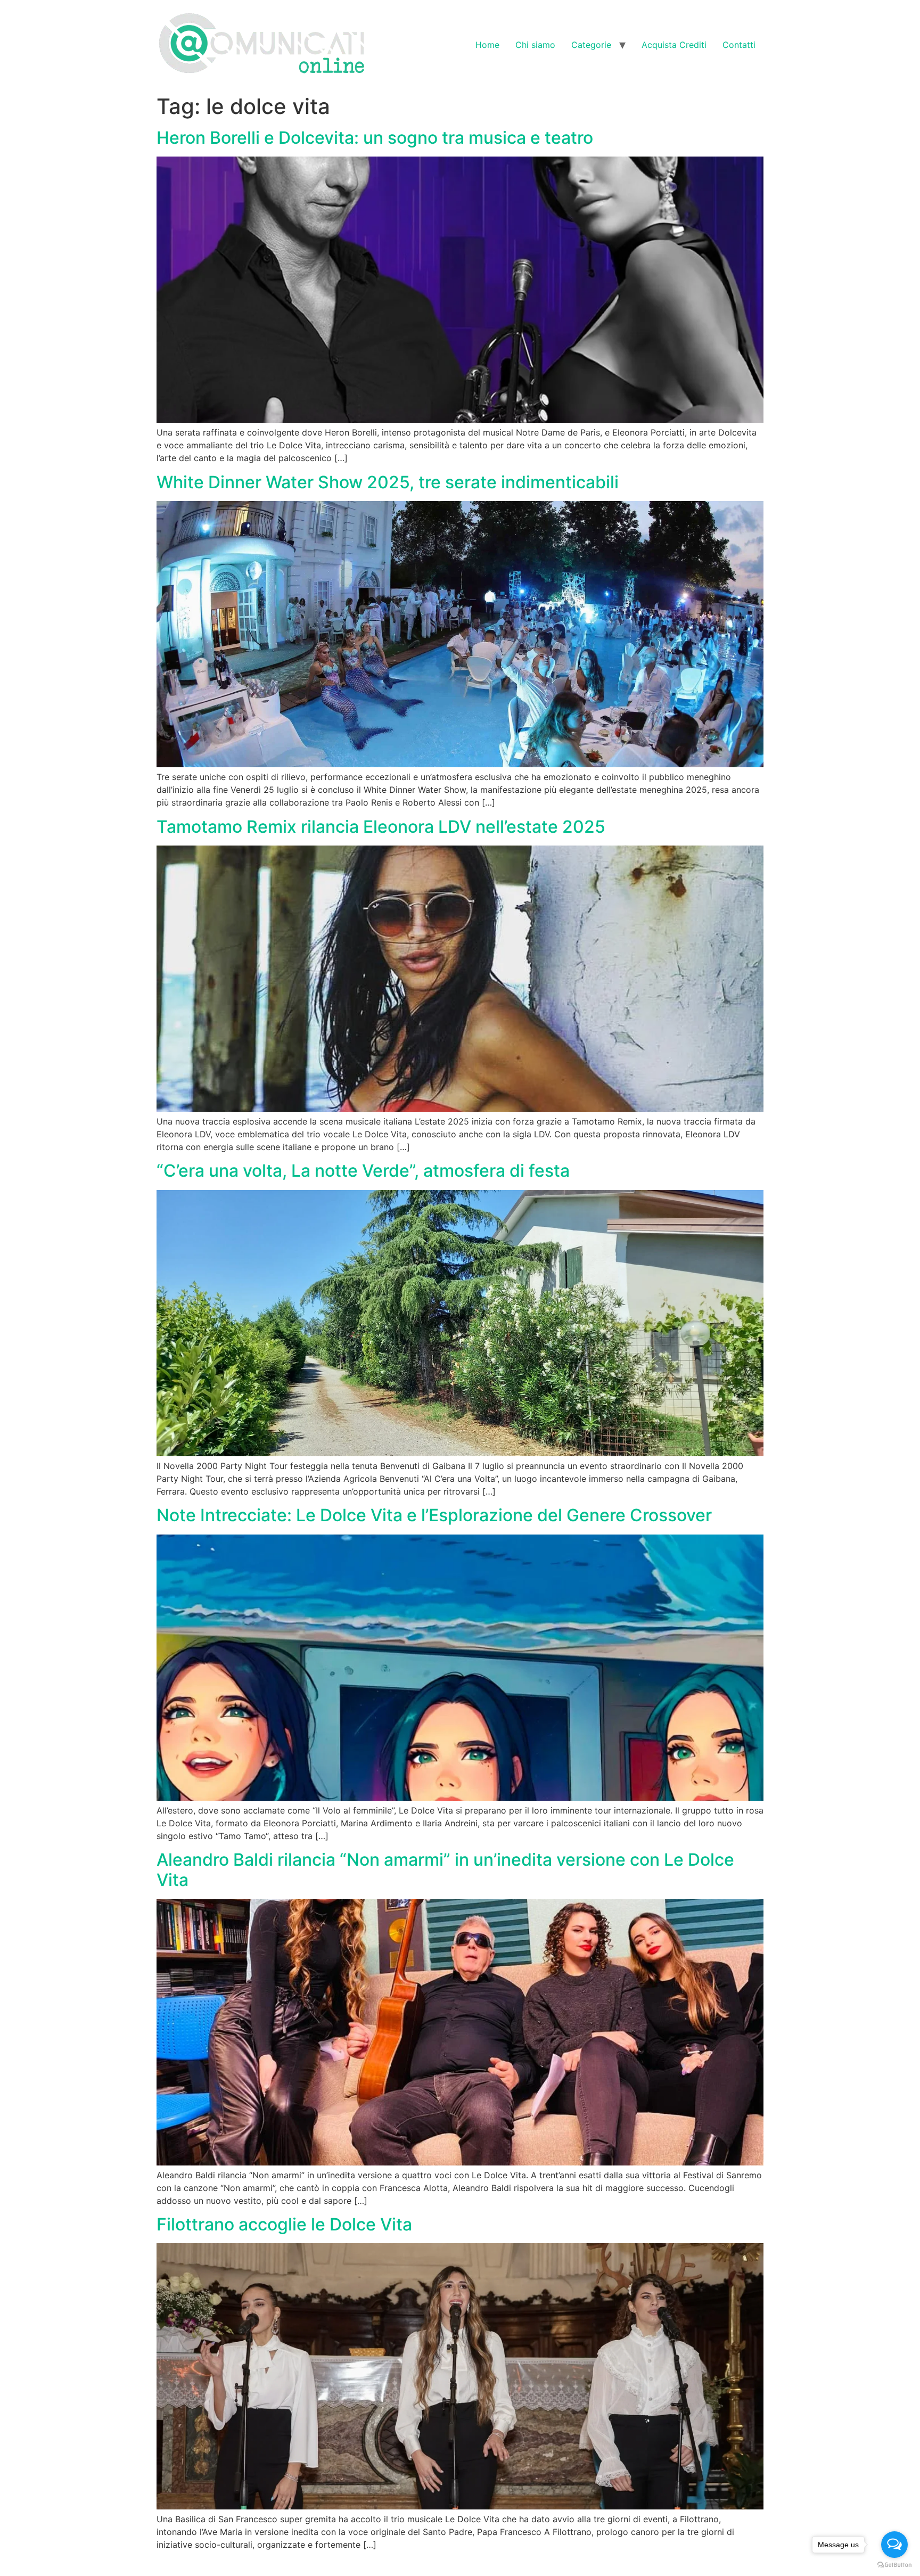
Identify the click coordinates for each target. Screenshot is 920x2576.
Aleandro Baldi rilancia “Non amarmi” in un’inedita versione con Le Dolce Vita (445, 1870)
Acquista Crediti (674, 45)
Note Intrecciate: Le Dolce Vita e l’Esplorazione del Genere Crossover (434, 1515)
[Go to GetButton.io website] (894, 2565)
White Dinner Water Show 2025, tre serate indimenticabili (388, 482)
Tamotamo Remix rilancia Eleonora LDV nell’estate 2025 (381, 827)
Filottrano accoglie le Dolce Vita (284, 2224)
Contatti (739, 45)
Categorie (591, 45)
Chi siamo (535, 45)
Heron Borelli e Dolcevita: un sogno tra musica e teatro (375, 138)
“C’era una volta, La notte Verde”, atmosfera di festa (363, 1171)
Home (487, 45)
